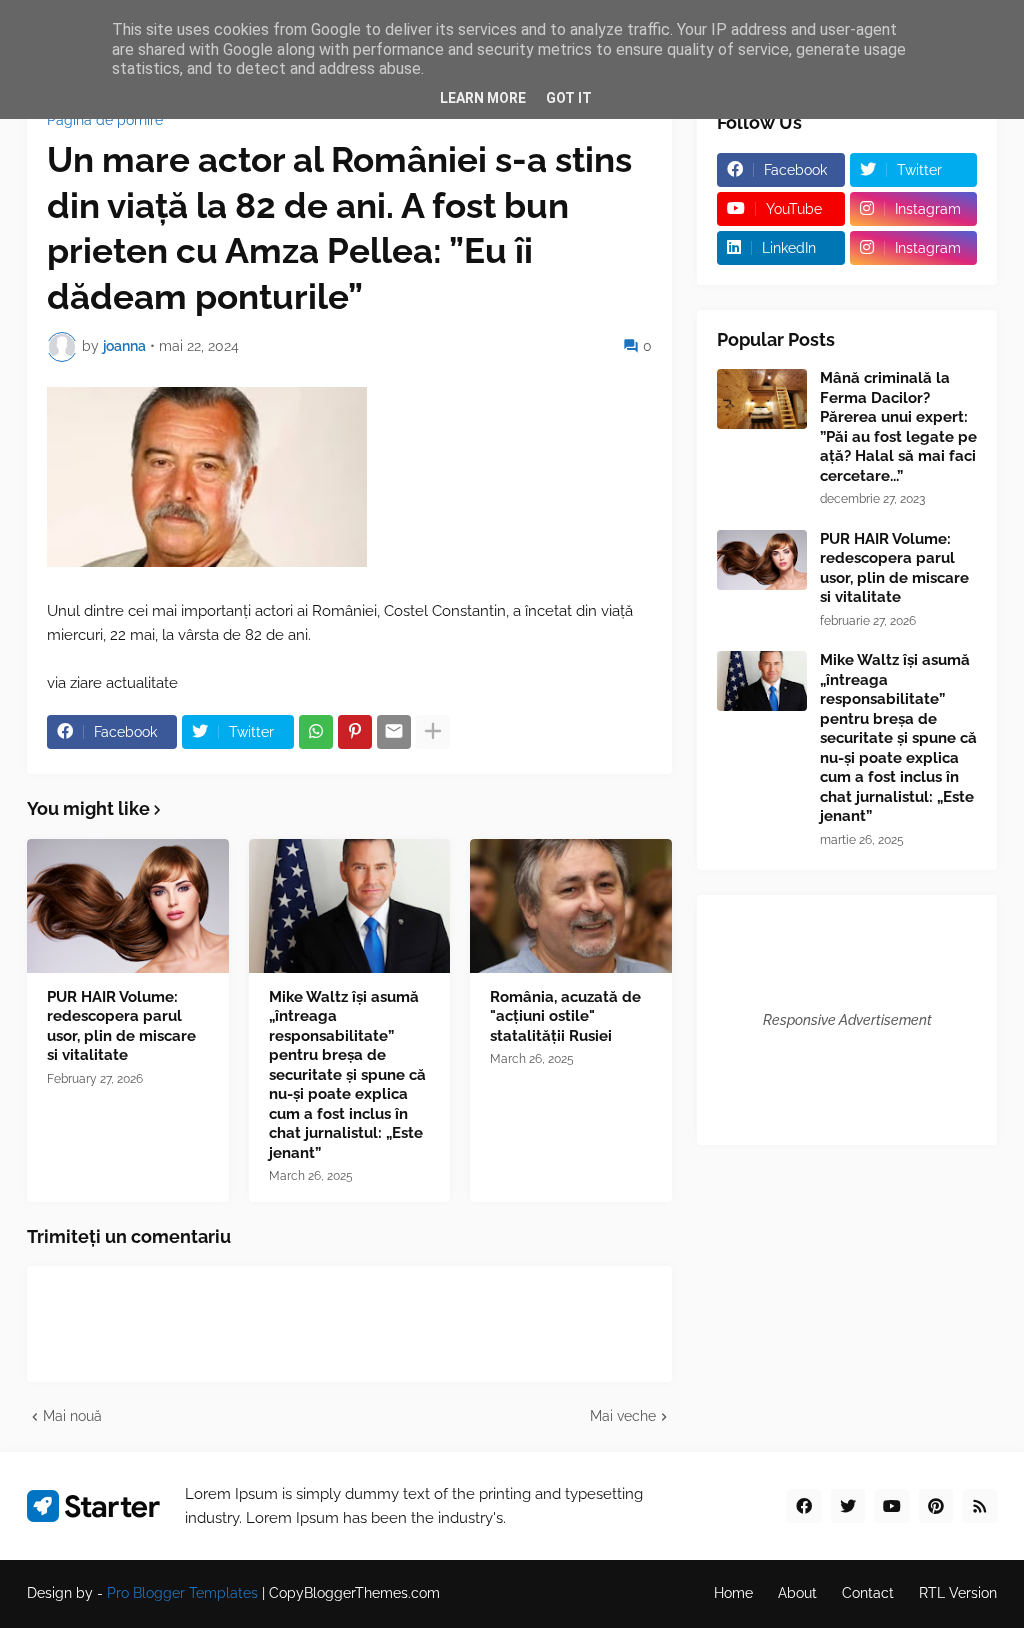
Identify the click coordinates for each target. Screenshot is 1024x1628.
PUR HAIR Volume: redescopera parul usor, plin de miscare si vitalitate (121, 1026)
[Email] (394, 732)
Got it (569, 98)
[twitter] (848, 1506)
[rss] (980, 1506)
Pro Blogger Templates (182, 1593)
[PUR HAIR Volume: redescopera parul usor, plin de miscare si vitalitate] (128, 906)
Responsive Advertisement (847, 1020)
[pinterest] (936, 1506)
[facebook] (804, 1506)
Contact (868, 1593)
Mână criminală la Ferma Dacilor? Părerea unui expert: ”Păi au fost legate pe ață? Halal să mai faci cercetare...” (898, 427)
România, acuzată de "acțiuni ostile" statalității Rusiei (565, 1016)
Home (733, 1593)
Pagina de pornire (105, 120)
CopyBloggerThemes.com (354, 1593)
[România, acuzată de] (571, 906)
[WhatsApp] (316, 732)
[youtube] (892, 1506)
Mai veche (623, 1416)
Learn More (483, 98)
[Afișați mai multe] (433, 732)
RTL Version (958, 1593)
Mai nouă (72, 1416)
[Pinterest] (355, 732)
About (797, 1593)
